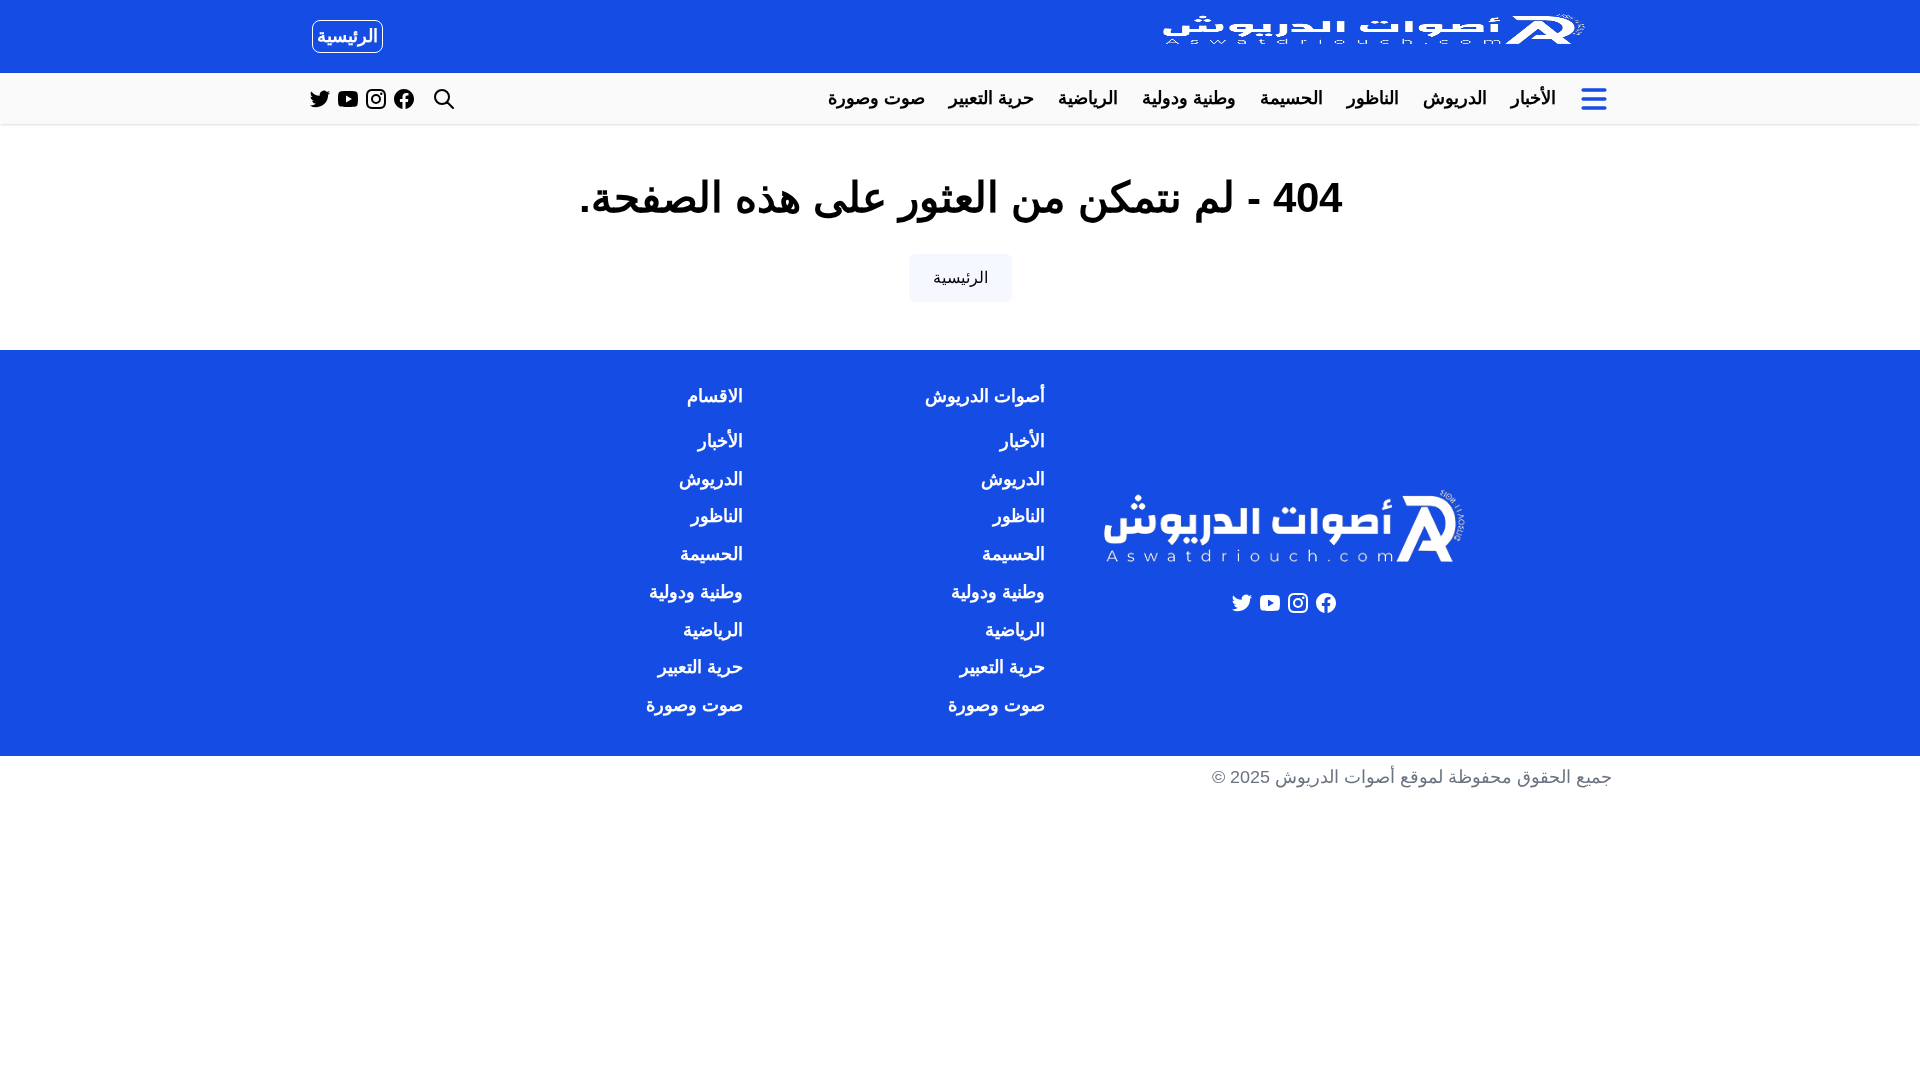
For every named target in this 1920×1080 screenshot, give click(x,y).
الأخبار (1533, 98)
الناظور (1373, 98)
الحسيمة (1291, 98)
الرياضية (1088, 98)
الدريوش (1455, 98)
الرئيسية (347, 36)
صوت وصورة (876, 98)
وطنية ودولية (1189, 98)
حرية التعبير (991, 98)
